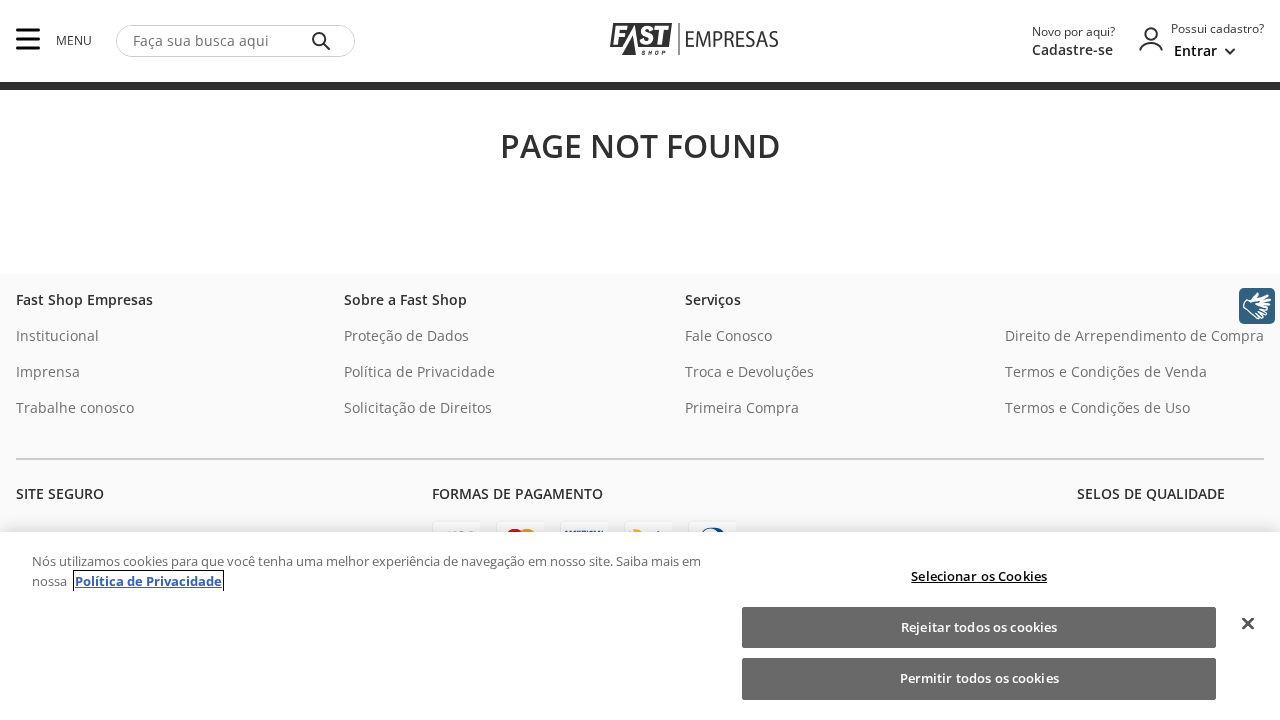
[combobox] (235, 41)
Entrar (1195, 50)
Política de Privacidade (148, 581)
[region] (640, 626)
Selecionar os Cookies (979, 576)
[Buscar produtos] (325, 41)
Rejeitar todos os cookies (979, 627)
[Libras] (1257, 306)
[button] (28, 40)
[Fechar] (1248, 624)
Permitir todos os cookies (979, 678)
